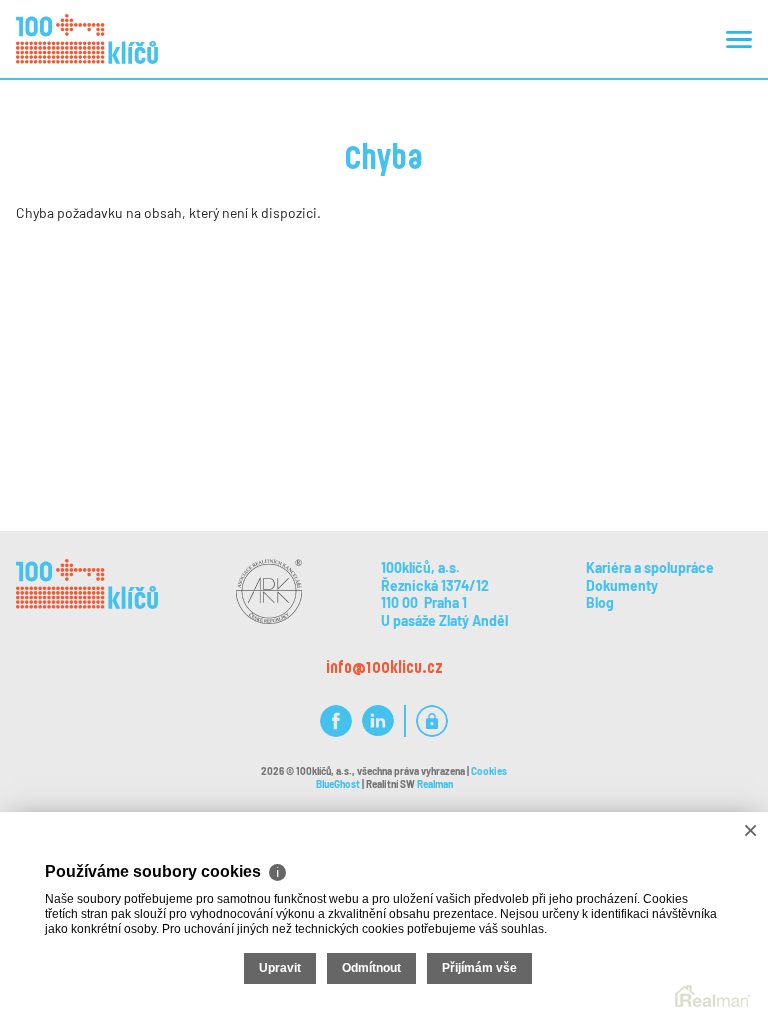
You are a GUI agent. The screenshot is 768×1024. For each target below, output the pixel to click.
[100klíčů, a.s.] (87, 39)
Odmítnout (371, 968)
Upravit (280, 968)
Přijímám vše (479, 968)
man (435, 784)
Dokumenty (622, 585)
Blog (600, 602)
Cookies (489, 771)
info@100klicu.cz (384, 666)
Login (432, 721)
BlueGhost (338, 784)
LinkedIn (378, 721)
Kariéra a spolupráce (650, 567)
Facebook (336, 721)
